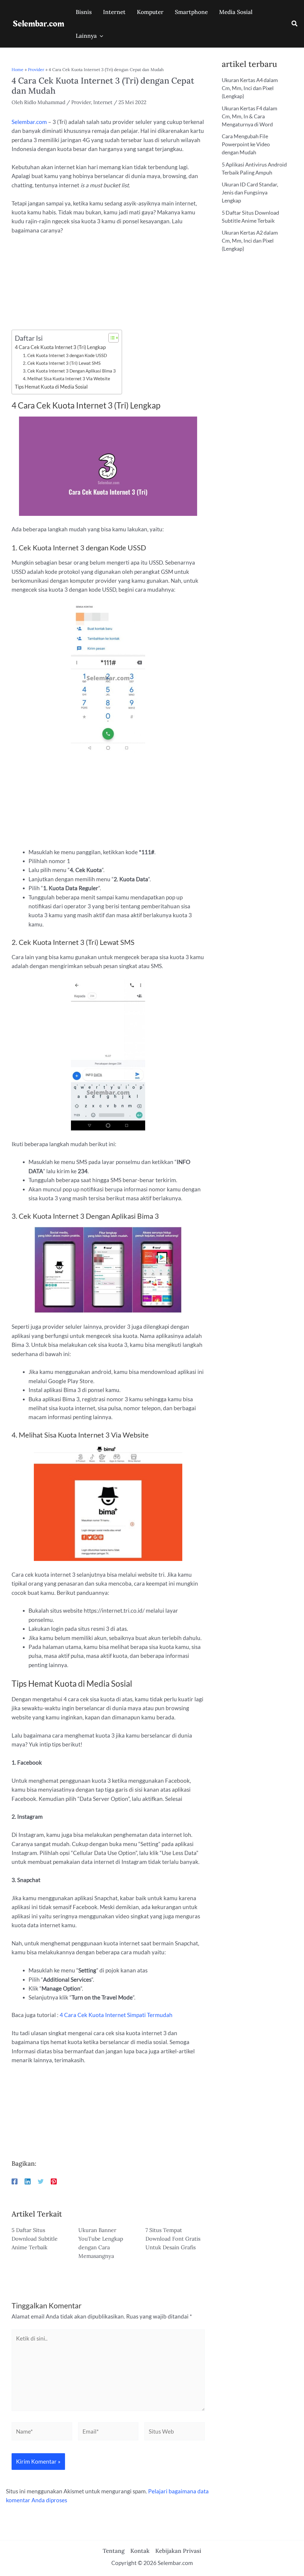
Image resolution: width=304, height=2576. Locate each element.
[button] (295, 24)
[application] (100, 36)
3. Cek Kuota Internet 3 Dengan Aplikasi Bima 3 (69, 371)
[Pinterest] (54, 2181)
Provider (36, 70)
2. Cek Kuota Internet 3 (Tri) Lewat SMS (62, 363)
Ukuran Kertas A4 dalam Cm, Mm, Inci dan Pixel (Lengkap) (250, 88)
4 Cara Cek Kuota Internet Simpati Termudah (116, 2015)
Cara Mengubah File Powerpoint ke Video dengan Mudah (246, 144)
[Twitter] (41, 2181)
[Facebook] (15, 2181)
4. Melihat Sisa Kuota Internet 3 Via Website (66, 378)
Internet (103, 102)
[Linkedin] (28, 2181)
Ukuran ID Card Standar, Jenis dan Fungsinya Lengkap (250, 192)
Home (18, 70)
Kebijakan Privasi (178, 2551)
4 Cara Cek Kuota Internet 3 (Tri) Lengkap (60, 347)
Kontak (140, 2551)
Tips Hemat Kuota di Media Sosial (51, 387)
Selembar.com (38, 24)
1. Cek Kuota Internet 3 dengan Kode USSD (65, 355)
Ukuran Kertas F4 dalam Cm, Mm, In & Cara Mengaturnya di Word (250, 116)
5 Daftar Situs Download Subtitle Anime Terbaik (35, 2239)
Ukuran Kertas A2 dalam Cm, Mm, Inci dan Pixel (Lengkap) (250, 241)
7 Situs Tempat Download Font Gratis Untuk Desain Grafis (173, 2239)
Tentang (114, 2551)
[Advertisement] (108, 286)
